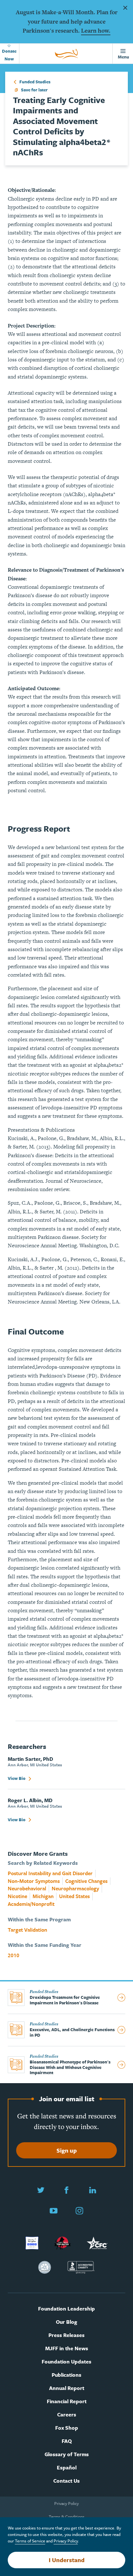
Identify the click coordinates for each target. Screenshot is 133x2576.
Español (67, 2468)
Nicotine (17, 1896)
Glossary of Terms (67, 2454)
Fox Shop (67, 2428)
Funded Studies (34, 82)
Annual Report (67, 2388)
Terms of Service (30, 2541)
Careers (67, 2415)
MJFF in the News (67, 2348)
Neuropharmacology (75, 1889)
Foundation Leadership (66, 2309)
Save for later (34, 90)
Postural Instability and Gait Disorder (50, 1873)
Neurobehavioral (27, 1889)
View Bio (17, 1778)
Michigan (43, 1896)
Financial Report (67, 2401)
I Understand (67, 2560)
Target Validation (27, 1930)
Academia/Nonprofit (31, 1904)
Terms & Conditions (67, 2517)
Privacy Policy (66, 2503)
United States (74, 1896)
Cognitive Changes (86, 1881)
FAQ (67, 2441)
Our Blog (66, 2322)
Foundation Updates (66, 2362)
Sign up (67, 2150)
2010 (14, 1955)
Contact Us (66, 2481)
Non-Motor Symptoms (34, 1881)
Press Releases (66, 2335)
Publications (66, 2375)
